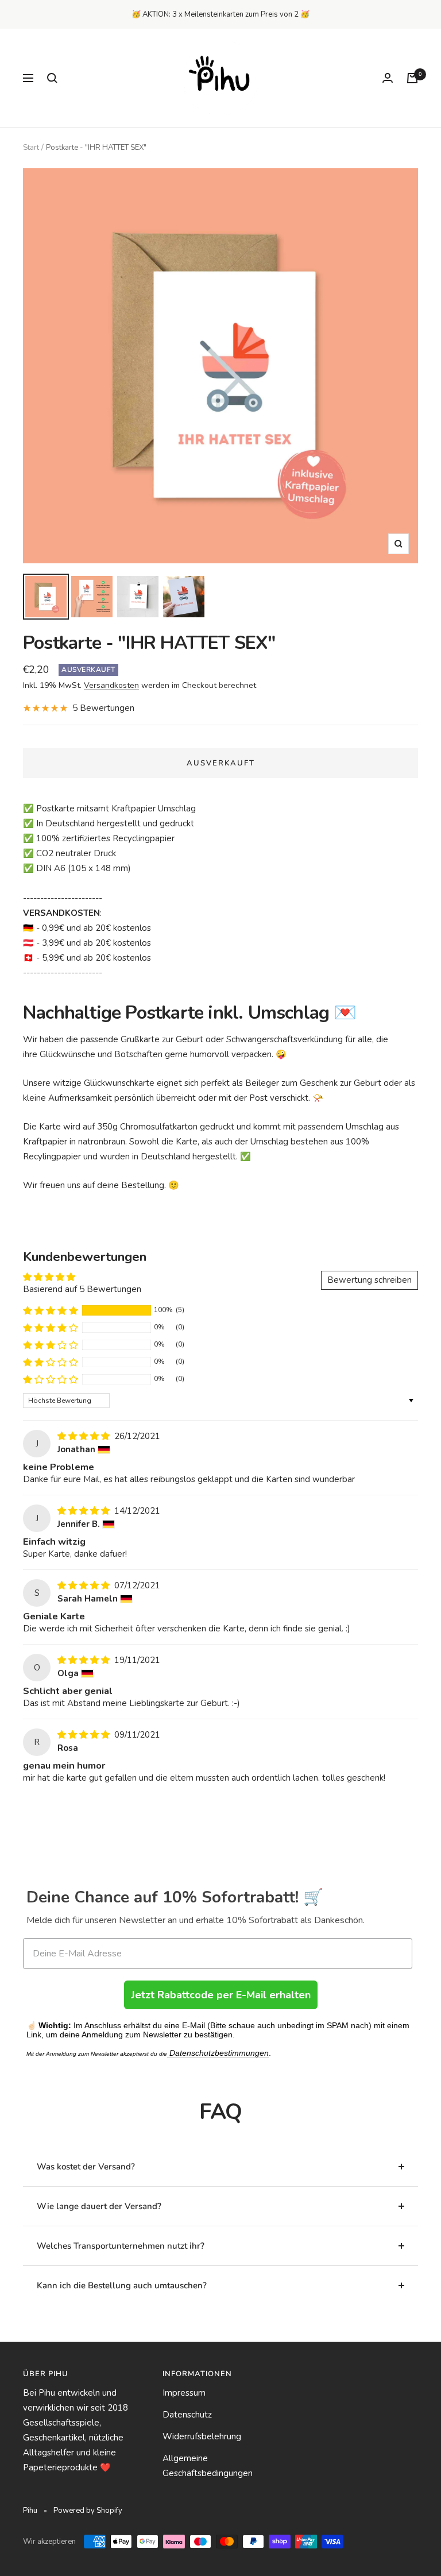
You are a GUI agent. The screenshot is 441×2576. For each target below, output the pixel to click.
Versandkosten (111, 685)
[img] (85, 1436)
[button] (51, 1310)
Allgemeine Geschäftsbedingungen (208, 2466)
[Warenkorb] (412, 78)
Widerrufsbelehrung (202, 2436)
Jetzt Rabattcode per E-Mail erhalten (221, 1995)
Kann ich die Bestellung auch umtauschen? (122, 2285)
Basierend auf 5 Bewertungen (82, 1289)
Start (31, 148)
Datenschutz (187, 2415)
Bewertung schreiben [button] (370, 1280)
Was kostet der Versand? (86, 2167)
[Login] (388, 78)
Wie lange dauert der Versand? (99, 2206)
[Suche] (52, 78)
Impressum (184, 2393)
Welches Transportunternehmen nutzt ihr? (121, 2246)
